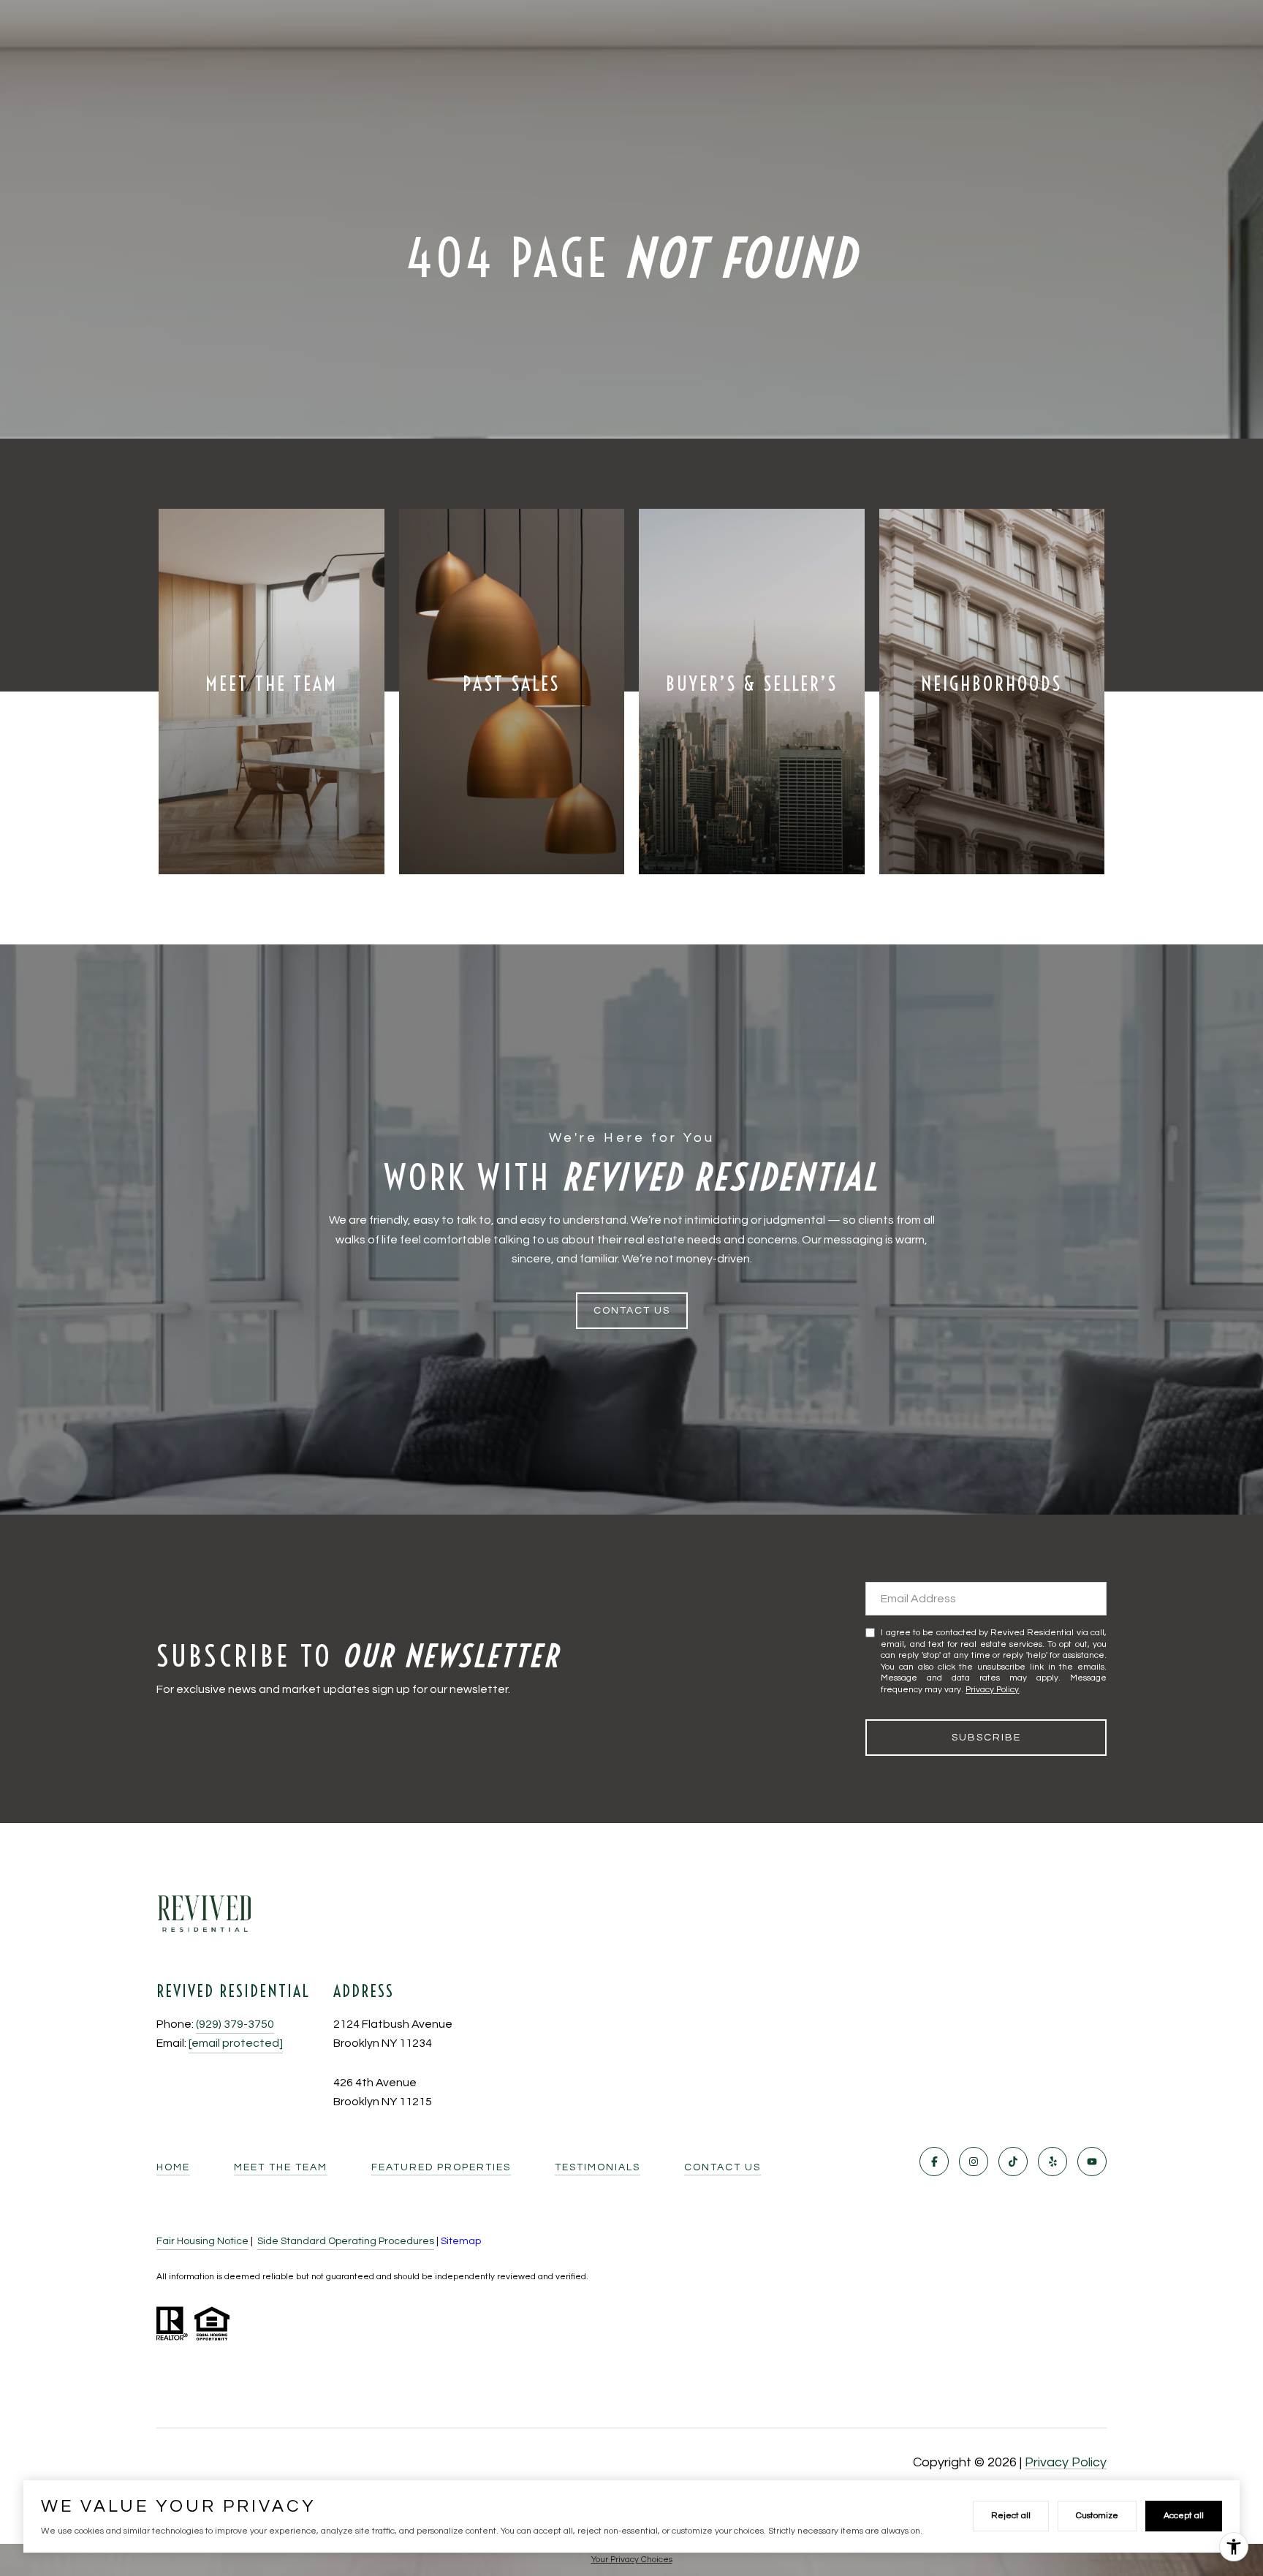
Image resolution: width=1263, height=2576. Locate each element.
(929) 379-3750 (235, 2024)
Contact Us (722, 2167)
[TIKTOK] (1013, 2162)
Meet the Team (281, 2167)
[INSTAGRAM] (974, 2162)
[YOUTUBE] (1092, 2162)
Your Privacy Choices (632, 2560)
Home (173, 2167)
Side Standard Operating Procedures (346, 2241)
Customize (1097, 2516)
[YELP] (1052, 2162)
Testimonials (598, 2167)
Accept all (1184, 2516)
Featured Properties (441, 2167)
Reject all (1011, 2516)
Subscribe (986, 1738)
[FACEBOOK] (934, 2162)
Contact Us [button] (632, 1311)
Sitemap (461, 2241)
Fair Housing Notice (202, 2241)
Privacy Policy (992, 1690)
